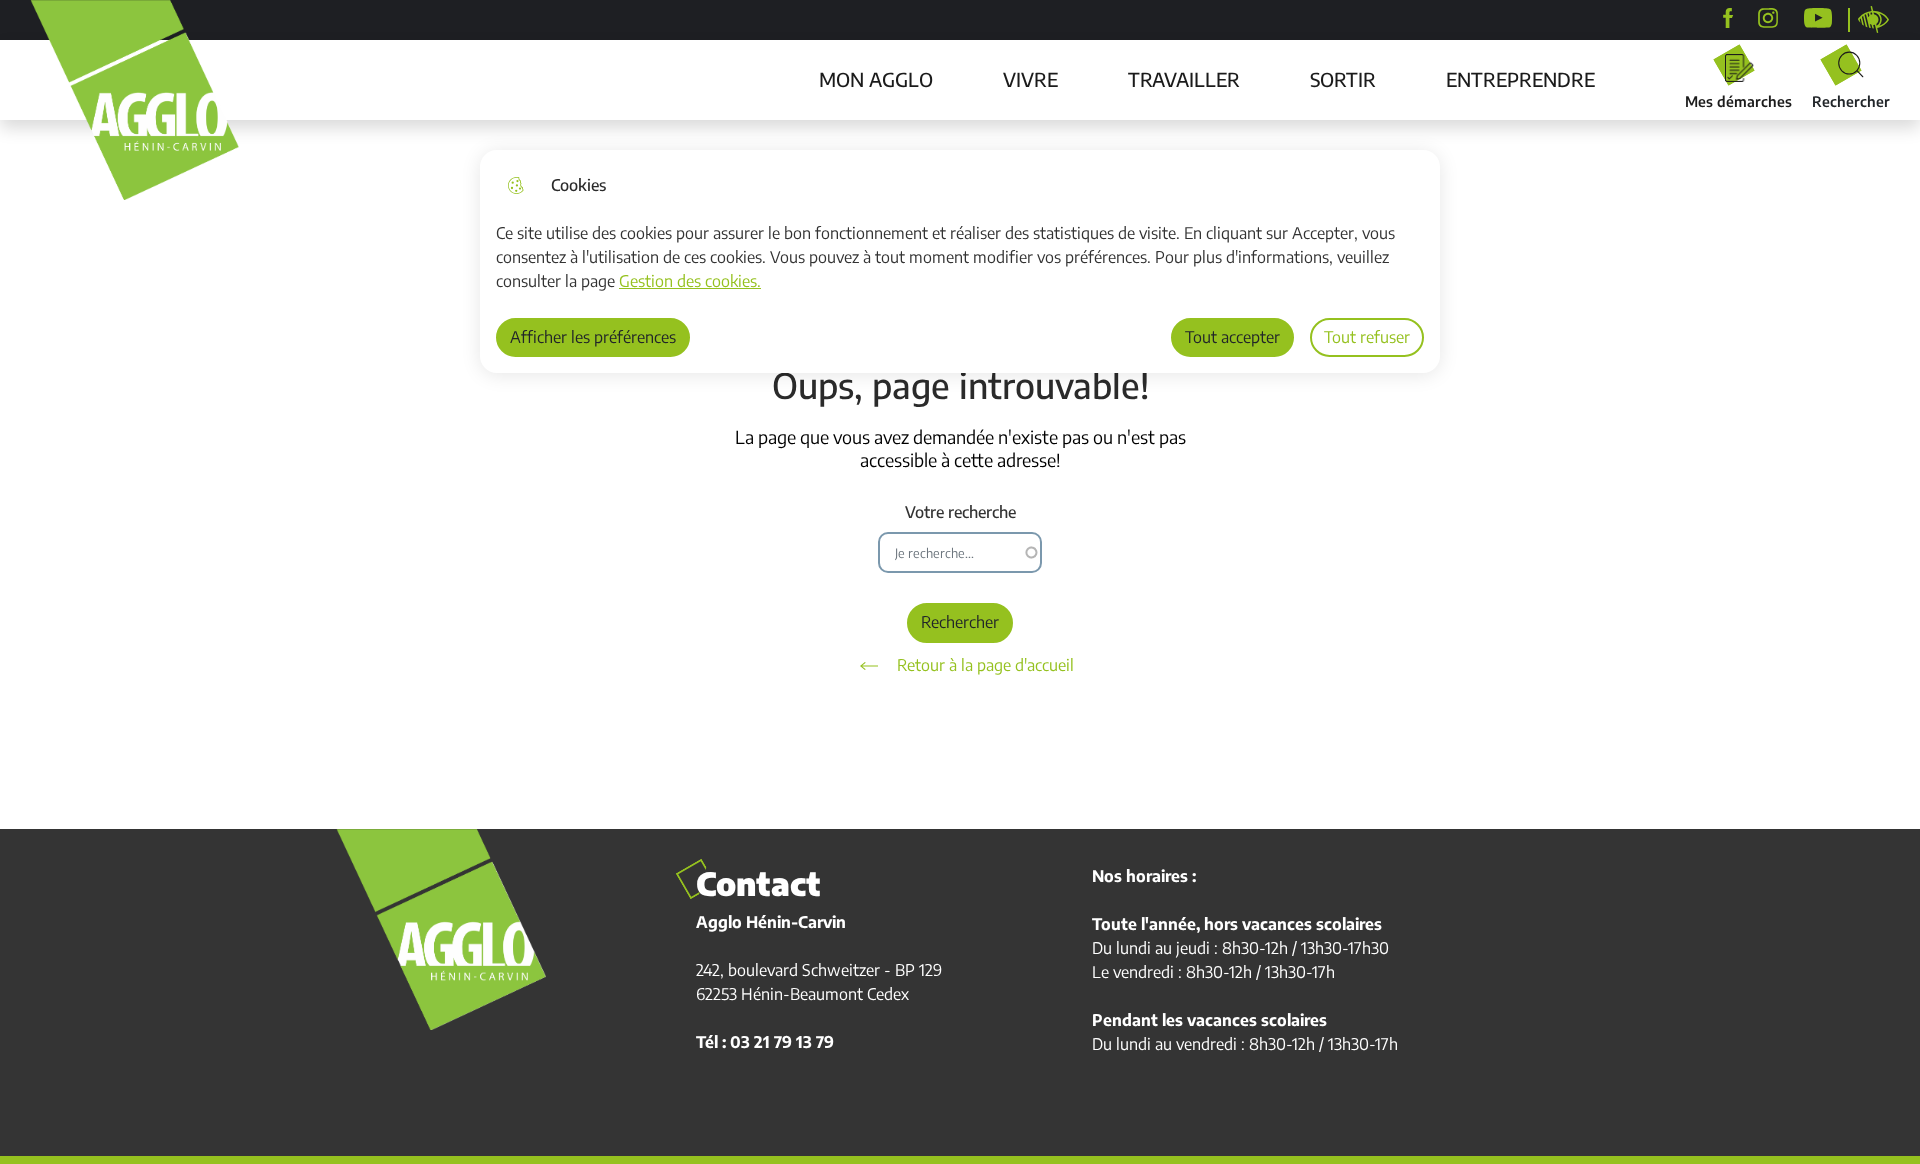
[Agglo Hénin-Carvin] (1728, 18)
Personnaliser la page (1874, 20)
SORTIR (1343, 79)
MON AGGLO (876, 79)
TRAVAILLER (1184, 79)
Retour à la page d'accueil (985, 665)
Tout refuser (1367, 337)
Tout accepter (1232, 337)
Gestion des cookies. (690, 281)
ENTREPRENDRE (1520, 79)
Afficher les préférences (593, 337)
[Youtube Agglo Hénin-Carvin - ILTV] (1818, 18)
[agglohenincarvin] (1768, 18)
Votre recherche (960, 512)
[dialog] (960, 261)
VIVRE (1030, 79)
